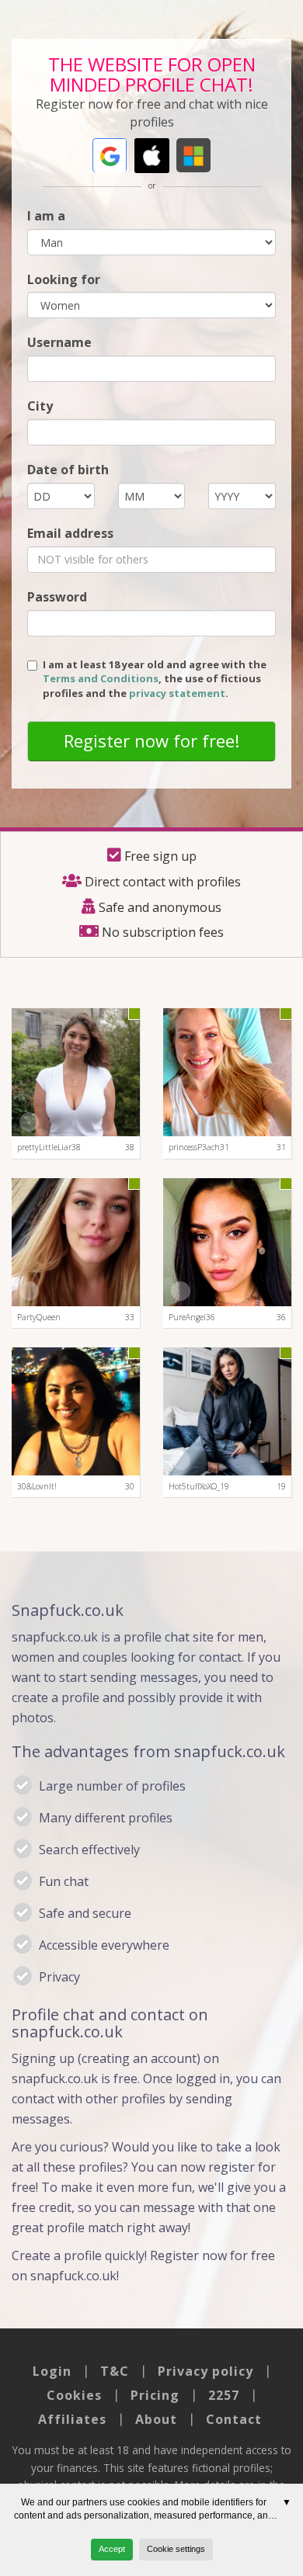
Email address (70, 533)
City (40, 406)
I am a (46, 216)
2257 (224, 2395)
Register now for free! (151, 740)
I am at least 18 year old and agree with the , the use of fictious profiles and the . (155, 679)
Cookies (74, 2395)
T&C (115, 2371)
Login (52, 2371)
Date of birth (68, 470)
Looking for (64, 279)
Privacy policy (205, 2371)
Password (57, 597)
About (156, 2419)
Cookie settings (176, 2549)
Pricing (155, 2395)
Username (59, 342)
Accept (112, 2549)
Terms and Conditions (101, 678)
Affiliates (72, 2419)
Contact (234, 2419)
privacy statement (177, 693)
